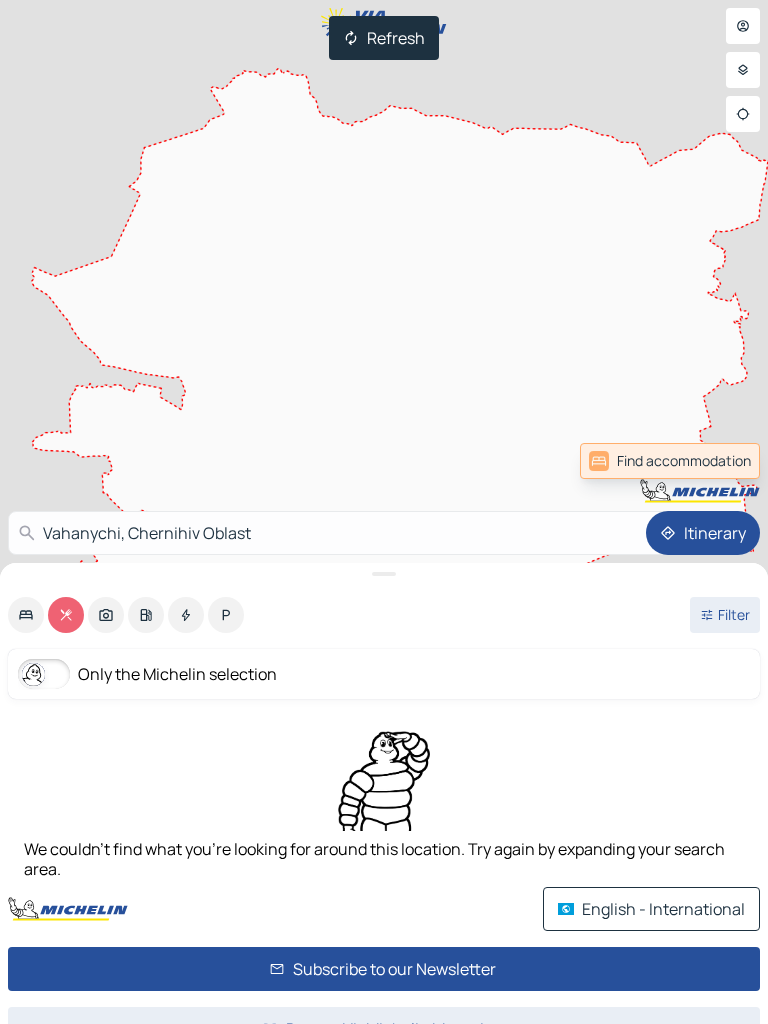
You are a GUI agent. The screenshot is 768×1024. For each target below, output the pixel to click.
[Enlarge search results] (384, 574)
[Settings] (743, 70)
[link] (670, 461)
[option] (26, 615)
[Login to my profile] (743, 26)
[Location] (743, 114)
